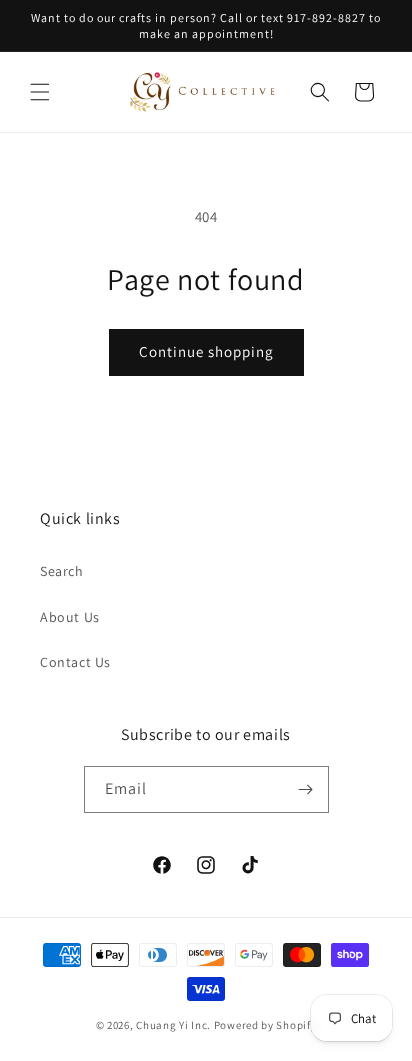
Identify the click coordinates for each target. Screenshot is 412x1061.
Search (62, 571)
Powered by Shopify (265, 1025)
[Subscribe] (306, 789)
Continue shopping (206, 351)
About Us (70, 617)
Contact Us (75, 662)
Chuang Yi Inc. (173, 1025)
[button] (40, 92)
